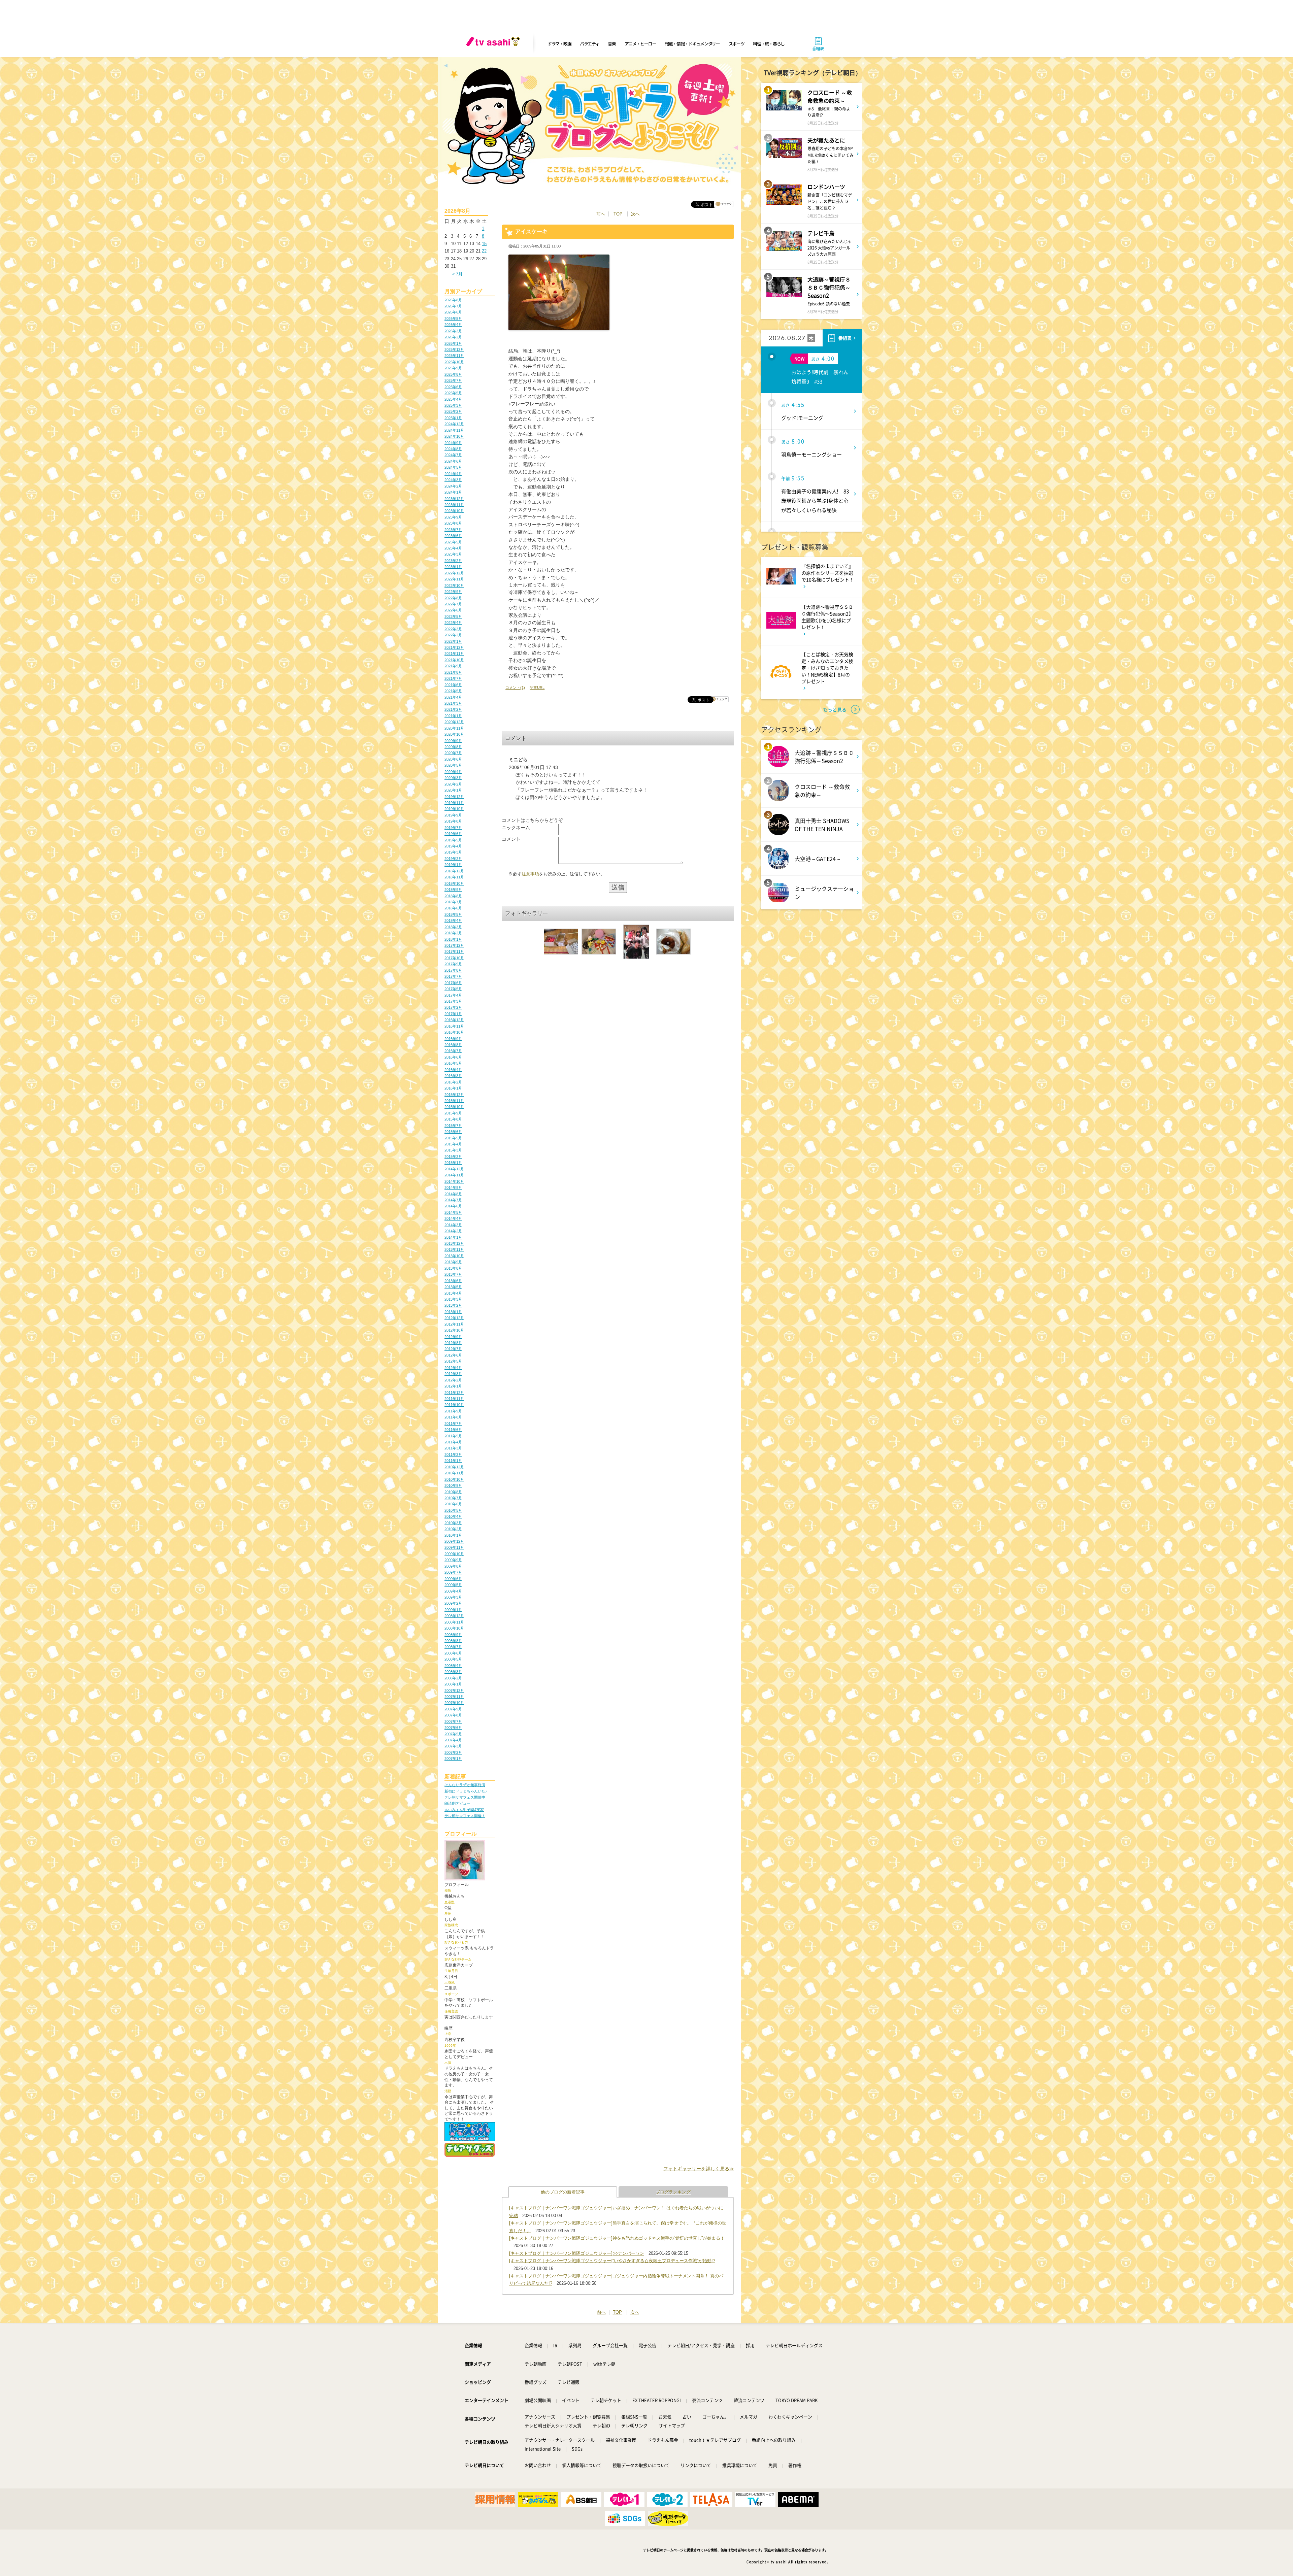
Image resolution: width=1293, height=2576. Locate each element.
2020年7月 (453, 753)
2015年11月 (454, 1101)
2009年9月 (453, 1560)
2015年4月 (453, 1144)
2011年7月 (453, 1424)
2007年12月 (454, 1691)
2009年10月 (454, 1554)
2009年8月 (453, 1566)
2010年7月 (453, 1498)
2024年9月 (453, 443)
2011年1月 (453, 1461)
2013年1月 (453, 1312)
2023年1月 (453, 567)
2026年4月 (453, 325)
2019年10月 (454, 809)
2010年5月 (453, 1510)
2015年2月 (453, 1157)
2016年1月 (453, 1088)
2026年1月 (453, 343)
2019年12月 (454, 797)
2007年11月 (454, 1697)
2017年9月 (453, 964)
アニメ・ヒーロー (640, 44)
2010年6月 (453, 1504)
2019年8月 (453, 821)
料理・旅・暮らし (769, 44)
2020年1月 (453, 790)
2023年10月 (454, 511)
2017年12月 (454, 945)
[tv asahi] (494, 44)
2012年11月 (454, 1324)
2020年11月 (454, 728)
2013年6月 (453, 1281)
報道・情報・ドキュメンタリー (692, 44)
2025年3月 (453, 405)
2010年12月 (454, 1467)
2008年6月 (453, 1653)
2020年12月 (454, 722)
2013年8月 (453, 1268)
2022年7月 (453, 604)
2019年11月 (454, 803)
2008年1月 (453, 1684)
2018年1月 (453, 939)
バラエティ (590, 44)
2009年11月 (454, 1547)
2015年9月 (453, 1113)
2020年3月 (453, 778)
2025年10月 (454, 362)
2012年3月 (453, 1374)
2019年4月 (453, 846)
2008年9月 (453, 1635)
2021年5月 (453, 691)
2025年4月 (453, 399)
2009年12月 (454, 1541)
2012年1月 (453, 1386)
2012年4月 (453, 1368)
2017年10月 (454, 958)
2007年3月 (453, 1746)
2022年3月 (453, 629)
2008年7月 (453, 1647)
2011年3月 (453, 1448)
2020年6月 (453, 759)
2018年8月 (453, 896)
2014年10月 (454, 1181)
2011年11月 (454, 1399)
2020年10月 (454, 734)
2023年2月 (453, 561)
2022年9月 (453, 592)
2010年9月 (453, 1485)
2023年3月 (453, 554)
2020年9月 (453, 741)
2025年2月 (453, 411)
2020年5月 (453, 765)
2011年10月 (454, 1405)
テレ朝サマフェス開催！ (465, 1816)
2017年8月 (453, 970)
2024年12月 (454, 424)
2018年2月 (453, 933)
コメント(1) (515, 688)
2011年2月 (453, 1454)
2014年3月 (453, 1225)
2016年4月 (453, 1070)
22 (484, 251)
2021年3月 (453, 703)
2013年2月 (453, 1305)
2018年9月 (453, 890)
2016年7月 (453, 1051)
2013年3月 (453, 1299)
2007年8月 (453, 1715)
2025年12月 (454, 349)
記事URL (537, 688)
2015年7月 (453, 1126)
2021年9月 (453, 666)
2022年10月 (454, 586)
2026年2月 (453, 337)
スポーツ (737, 44)
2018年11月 (454, 877)
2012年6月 (453, 1355)
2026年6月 (453, 312)
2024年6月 (453, 461)
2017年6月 (453, 983)
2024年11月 (454, 430)
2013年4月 (453, 1293)
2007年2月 (453, 1752)
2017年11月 (454, 951)
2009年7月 (453, 1572)
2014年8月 (453, 1194)
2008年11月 (454, 1622)
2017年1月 (453, 1014)
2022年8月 (453, 598)
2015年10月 (454, 1107)
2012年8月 (453, 1343)
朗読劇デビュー (457, 1803)
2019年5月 (453, 840)
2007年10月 (454, 1703)
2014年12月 (454, 1169)
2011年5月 (453, 1436)
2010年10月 (454, 1479)
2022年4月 (453, 623)
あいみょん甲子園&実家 (464, 1810)
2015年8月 (453, 1119)
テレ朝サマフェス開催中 (465, 1797)
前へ (601, 214)
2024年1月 (453, 492)
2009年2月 (453, 1603)
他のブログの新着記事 (563, 2192)
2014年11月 (454, 1175)
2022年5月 (453, 616)
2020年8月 (453, 747)
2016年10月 (454, 1032)
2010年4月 (453, 1516)
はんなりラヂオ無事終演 (465, 1785)
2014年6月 (453, 1206)
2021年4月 (453, 697)
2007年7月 (453, 1721)
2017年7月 (453, 976)
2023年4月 (453, 548)
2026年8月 (453, 300)
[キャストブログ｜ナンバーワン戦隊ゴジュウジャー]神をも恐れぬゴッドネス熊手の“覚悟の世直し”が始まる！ (617, 2238)
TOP (618, 214)
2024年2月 (453, 486)
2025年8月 (453, 374)
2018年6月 (453, 908)
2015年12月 (454, 1095)
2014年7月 (453, 1200)
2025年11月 (454, 356)
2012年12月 (454, 1318)
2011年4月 (453, 1442)
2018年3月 (453, 927)
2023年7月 (453, 530)
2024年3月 (453, 480)
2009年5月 (453, 1585)
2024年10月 (454, 436)
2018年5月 (453, 914)
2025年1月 (453, 418)
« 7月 (457, 274)
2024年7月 (453, 455)
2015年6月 (453, 1132)
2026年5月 (453, 319)
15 (484, 244)
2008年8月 (453, 1641)
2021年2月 (453, 709)
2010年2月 (453, 1529)
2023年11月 (454, 505)
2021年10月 (454, 660)
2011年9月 (453, 1411)
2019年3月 (453, 852)
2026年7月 (453, 306)
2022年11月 (454, 579)
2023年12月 (454, 499)
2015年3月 (453, 1150)
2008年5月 (453, 1659)
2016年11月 (454, 1026)
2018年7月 (453, 902)
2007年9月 (453, 1709)
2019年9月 (453, 815)
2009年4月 (453, 1591)
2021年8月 (453, 672)
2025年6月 (453, 387)
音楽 (612, 44)
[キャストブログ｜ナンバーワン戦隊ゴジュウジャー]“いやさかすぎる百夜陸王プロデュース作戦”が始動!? (612, 2261)
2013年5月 (453, 1287)
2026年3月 (453, 331)
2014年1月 (453, 1237)
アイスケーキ (531, 231)
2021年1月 (453, 716)
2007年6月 (453, 1728)
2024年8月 (453, 449)
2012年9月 (453, 1337)
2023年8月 (453, 523)
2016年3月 (453, 1076)
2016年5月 (453, 1063)
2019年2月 (453, 859)
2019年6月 (453, 834)
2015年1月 (453, 1163)
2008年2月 (453, 1678)
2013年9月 (453, 1262)
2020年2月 (453, 784)
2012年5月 (453, 1361)
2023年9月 (453, 517)
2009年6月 (453, 1579)
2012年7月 (453, 1349)
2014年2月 (453, 1231)
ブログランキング (673, 2192)
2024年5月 (453, 467)
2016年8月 (453, 1045)
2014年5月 (453, 1212)
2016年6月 (453, 1057)
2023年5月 (453, 542)
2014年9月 (453, 1187)
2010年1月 (453, 1535)
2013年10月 (454, 1256)
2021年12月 (454, 647)
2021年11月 (454, 654)
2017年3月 (453, 1001)
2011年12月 (454, 1393)
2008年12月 (454, 1616)
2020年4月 (453, 772)
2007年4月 (453, 1740)
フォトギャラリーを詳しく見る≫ (699, 2169)
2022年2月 (453, 635)
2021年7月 (453, 678)
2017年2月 (453, 1007)
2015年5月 (453, 1138)
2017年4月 (453, 995)
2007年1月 (453, 1759)
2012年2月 (453, 1380)
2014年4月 (453, 1218)
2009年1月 (453, 1610)
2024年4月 (453, 474)
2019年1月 (453, 865)
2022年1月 (453, 641)
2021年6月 (453, 685)
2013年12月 (454, 1243)
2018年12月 (454, 871)
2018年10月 (454, 883)
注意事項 (530, 874)
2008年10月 (454, 1628)
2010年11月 (454, 1473)
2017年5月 (453, 989)
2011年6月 (453, 1430)
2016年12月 (454, 1020)
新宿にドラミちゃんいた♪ (466, 1791)
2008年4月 (453, 1666)
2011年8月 (453, 1417)
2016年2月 (453, 1082)
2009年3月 (453, 1597)
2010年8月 (453, 1492)
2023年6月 (453, 536)
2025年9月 (453, 368)
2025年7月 (453, 380)
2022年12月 (454, 573)
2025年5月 (453, 393)
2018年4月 (453, 921)
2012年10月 (454, 1330)
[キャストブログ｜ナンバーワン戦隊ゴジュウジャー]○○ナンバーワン (577, 2253)
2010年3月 (453, 1523)
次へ (635, 214)
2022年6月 (453, 610)
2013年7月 (453, 1274)
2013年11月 (454, 1249)
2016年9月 (453, 1039)
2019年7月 (453, 828)
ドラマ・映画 (559, 44)
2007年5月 (453, 1734)
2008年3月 (453, 1672)
